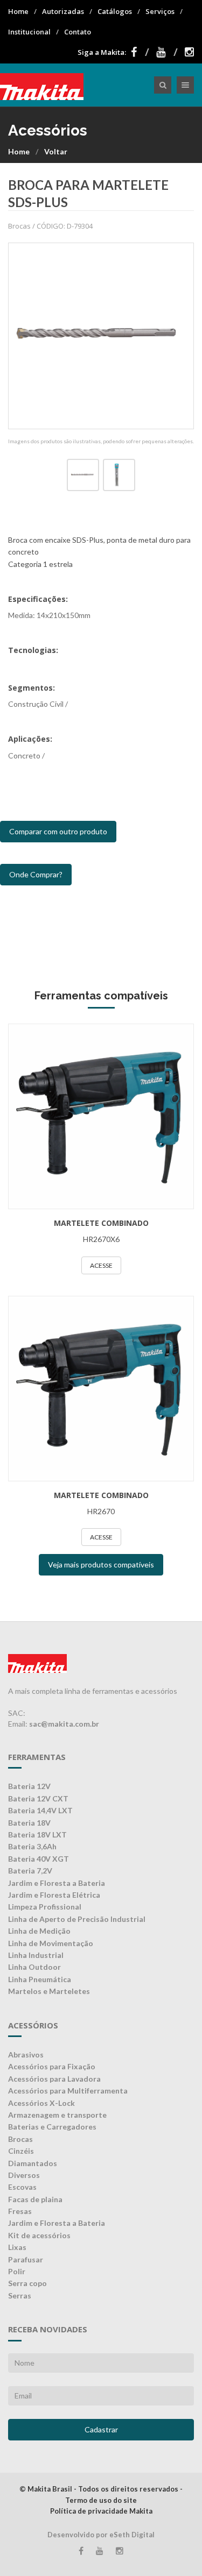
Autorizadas (63, 11)
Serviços (160, 11)
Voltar (56, 151)
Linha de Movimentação (51, 1943)
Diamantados (33, 2163)
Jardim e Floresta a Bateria (57, 1883)
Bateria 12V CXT (38, 1798)
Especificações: (38, 599)
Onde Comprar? (36, 874)
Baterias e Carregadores (52, 2127)
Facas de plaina (35, 2199)
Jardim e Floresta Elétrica (54, 1895)
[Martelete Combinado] (101, 1116)
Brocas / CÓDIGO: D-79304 (50, 226)
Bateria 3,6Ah (32, 1846)
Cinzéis (21, 2151)
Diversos (24, 2175)
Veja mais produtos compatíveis (101, 1564)
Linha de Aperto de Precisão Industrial (77, 1919)
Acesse (101, 1265)
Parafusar (26, 2259)
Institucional (29, 32)
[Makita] (42, 85)
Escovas (22, 2187)
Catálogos (115, 11)
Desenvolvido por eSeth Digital (101, 2535)
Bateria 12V (29, 1786)
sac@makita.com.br (64, 1724)
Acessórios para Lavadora (54, 2079)
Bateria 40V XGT (39, 1859)
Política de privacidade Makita (101, 2511)
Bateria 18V (29, 1823)
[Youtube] (167, 52)
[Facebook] (140, 52)
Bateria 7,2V (30, 1871)
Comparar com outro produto (58, 831)
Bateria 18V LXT (37, 1835)
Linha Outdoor (34, 1967)
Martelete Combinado (101, 1223)
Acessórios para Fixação (52, 2066)
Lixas (17, 2247)
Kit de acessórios (39, 2235)
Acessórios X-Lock (41, 2103)
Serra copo (27, 2283)
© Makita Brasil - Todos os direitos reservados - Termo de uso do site (101, 2495)
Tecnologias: (33, 650)
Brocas (20, 2139)
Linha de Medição (39, 1931)
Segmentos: (32, 688)
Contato (78, 32)
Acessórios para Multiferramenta (68, 2091)
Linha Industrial (36, 1955)
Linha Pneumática (40, 1979)
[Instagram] (189, 52)
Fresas (20, 2211)
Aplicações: (30, 739)
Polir (17, 2271)
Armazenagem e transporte (57, 2115)
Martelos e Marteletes (49, 1991)
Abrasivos (26, 2055)
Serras (20, 2295)
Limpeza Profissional (45, 1907)
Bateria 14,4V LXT (40, 1810)
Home (18, 11)
